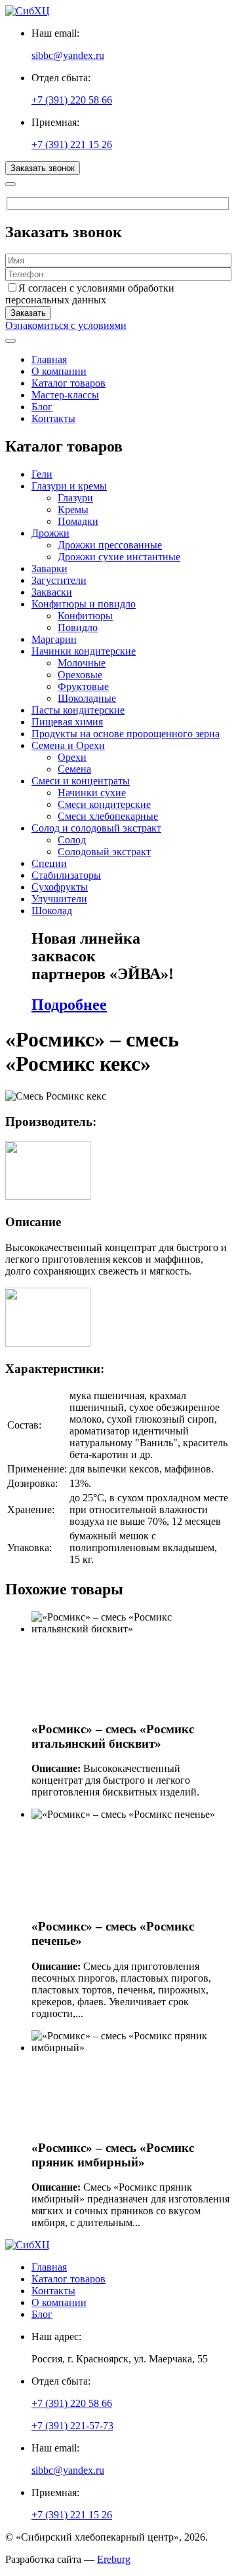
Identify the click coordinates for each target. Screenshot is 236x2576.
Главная (49, 359)
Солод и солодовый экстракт (96, 828)
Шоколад (52, 911)
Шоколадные (87, 698)
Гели (42, 474)
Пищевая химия (67, 722)
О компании (59, 371)
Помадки (78, 521)
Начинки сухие (92, 793)
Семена (74, 769)
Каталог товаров (69, 383)
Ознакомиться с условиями (66, 325)
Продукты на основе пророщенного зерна (126, 734)
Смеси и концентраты (81, 781)
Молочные (82, 663)
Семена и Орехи (68, 745)
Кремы (73, 509)
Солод (72, 840)
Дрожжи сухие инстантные (119, 557)
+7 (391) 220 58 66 (72, 100)
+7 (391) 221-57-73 (72, 2426)
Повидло (78, 627)
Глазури (75, 498)
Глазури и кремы (69, 486)
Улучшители (59, 899)
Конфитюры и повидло (84, 604)
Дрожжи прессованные (110, 545)
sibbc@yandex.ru (68, 55)
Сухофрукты (60, 887)
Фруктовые (83, 686)
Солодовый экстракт (104, 852)
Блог (42, 407)
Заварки (49, 568)
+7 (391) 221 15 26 (72, 144)
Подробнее (69, 1005)
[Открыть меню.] (10, 341)
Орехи (72, 757)
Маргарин (54, 639)
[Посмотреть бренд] (48, 1196)
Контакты (53, 418)
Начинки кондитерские (84, 651)
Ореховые (80, 675)
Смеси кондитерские (104, 804)
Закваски (52, 592)
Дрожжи (50, 533)
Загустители (59, 580)
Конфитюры (85, 616)
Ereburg (114, 2559)
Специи (49, 863)
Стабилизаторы (66, 875)
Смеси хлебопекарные (108, 816)
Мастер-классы (65, 395)
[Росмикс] (48, 1343)
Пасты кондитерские (78, 710)
